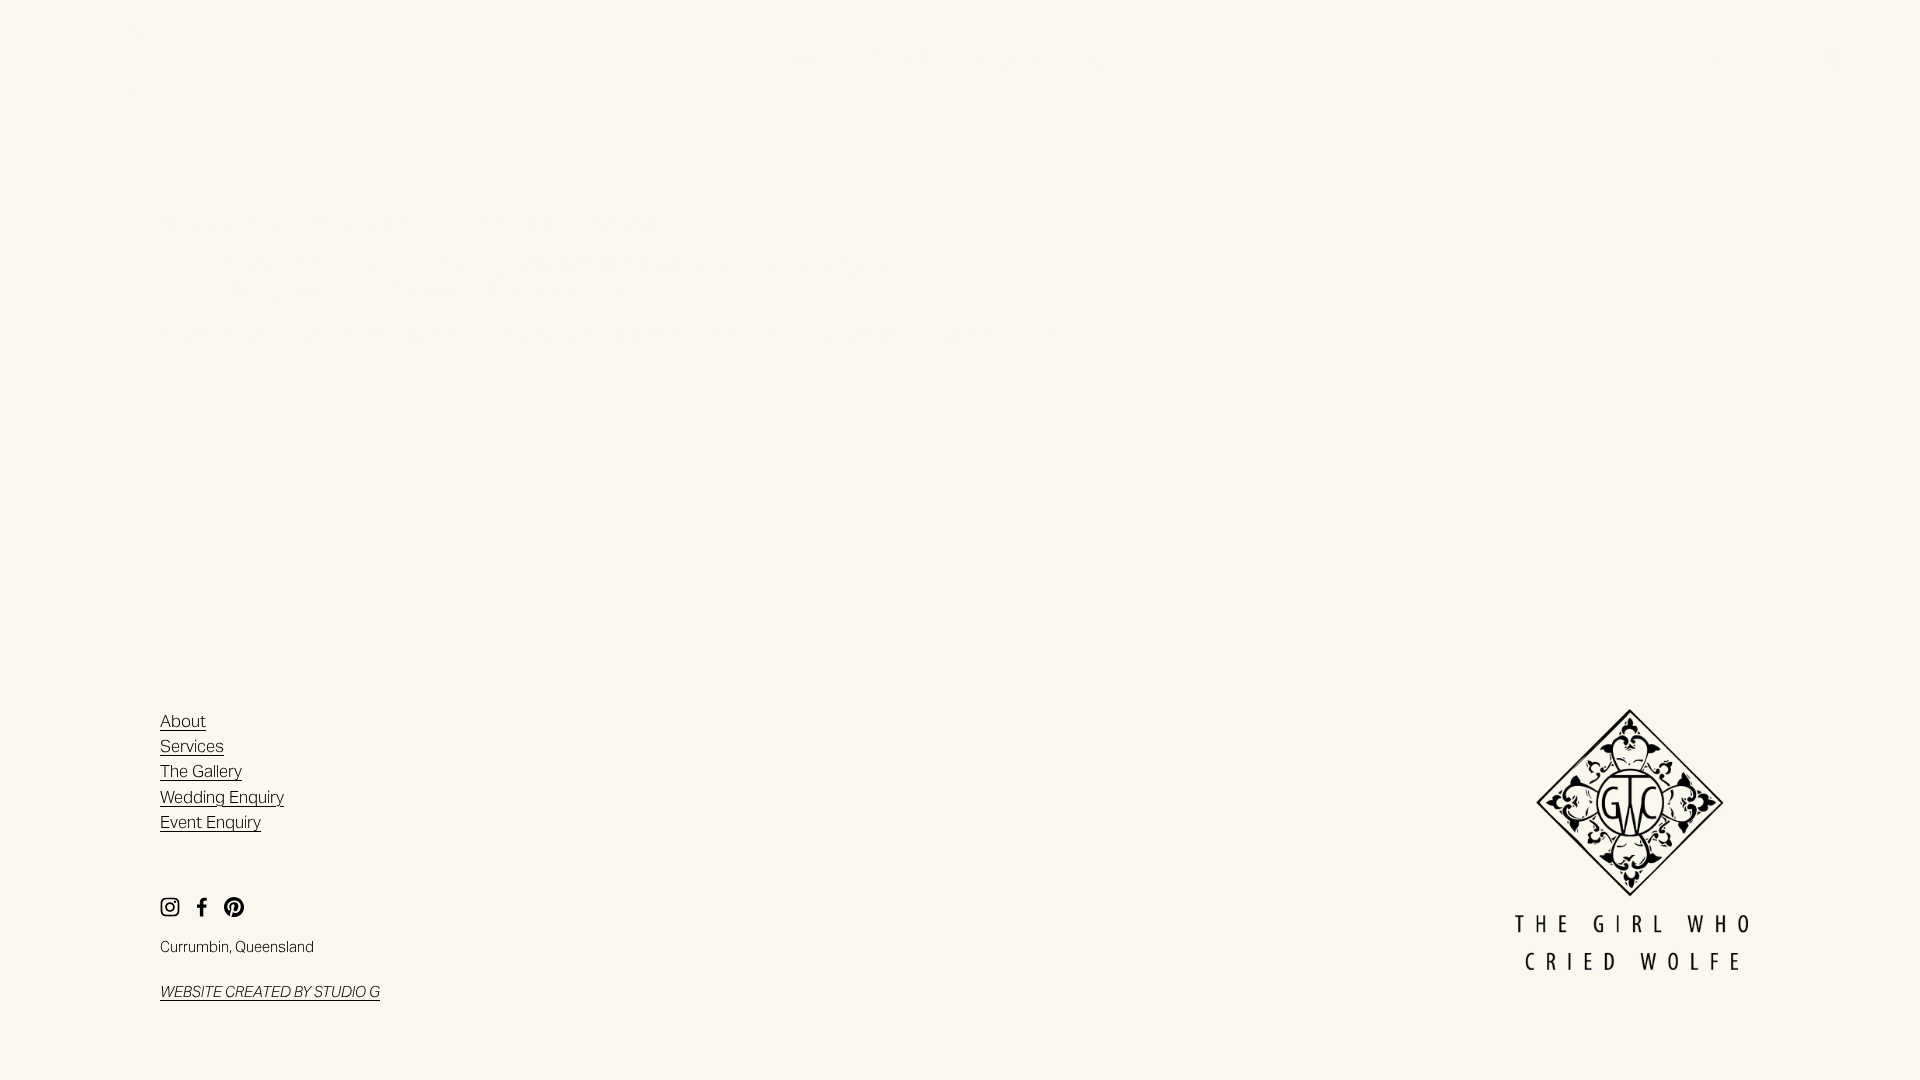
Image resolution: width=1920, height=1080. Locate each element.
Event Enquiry (210, 822)
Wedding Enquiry (222, 797)
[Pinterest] (1833, 59)
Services (901, 58)
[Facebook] (1775, 59)
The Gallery (1004, 58)
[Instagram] (1716, 59)
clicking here (474, 332)
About (814, 58)
